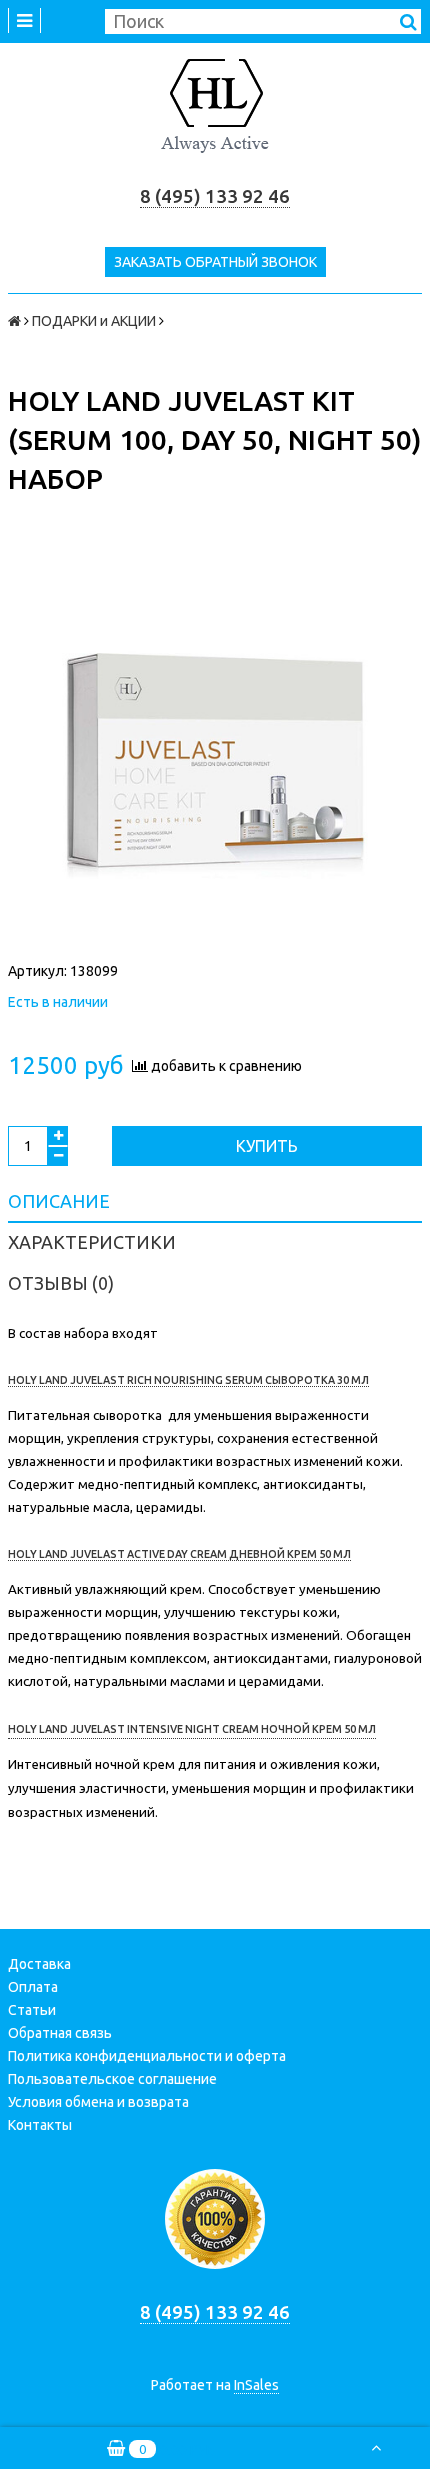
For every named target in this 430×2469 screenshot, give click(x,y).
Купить (267, 1146)
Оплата (33, 1987)
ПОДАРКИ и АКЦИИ (94, 321)
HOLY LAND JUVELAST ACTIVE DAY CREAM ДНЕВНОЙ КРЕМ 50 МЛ (179, 1554)
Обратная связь (60, 2033)
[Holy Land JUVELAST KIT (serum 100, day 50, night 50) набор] (215, 746)
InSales (256, 2385)
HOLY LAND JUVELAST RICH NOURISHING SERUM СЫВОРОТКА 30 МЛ (188, 1380)
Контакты (40, 2125)
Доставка (39, 1964)
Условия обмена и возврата (98, 2102)
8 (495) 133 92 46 (215, 196)
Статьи (32, 2010)
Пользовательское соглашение (112, 2079)
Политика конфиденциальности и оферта (147, 2056)
